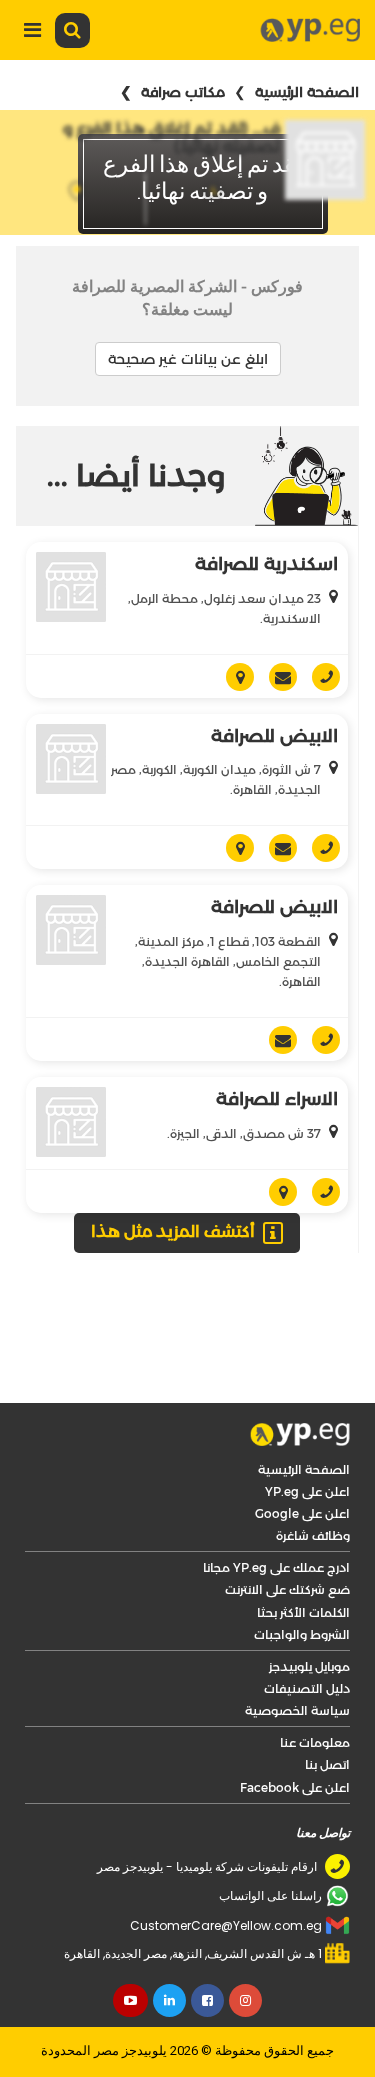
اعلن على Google (302, 1459)
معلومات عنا (315, 1688)
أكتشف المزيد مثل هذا (173, 1177)
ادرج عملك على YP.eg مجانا (276, 1513)
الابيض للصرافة (274, 682)
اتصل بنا (327, 1710)
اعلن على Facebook (295, 1733)
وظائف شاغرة (313, 1481)
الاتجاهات (232, 794)
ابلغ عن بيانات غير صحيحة (188, 359)
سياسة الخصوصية (297, 1656)
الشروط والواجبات (302, 1580)
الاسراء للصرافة (277, 1045)
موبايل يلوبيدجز (309, 1612)
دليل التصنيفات (307, 1634)
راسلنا (275, 794)
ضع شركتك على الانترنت (287, 1535)
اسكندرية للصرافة (266, 564)
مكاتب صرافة (183, 92)
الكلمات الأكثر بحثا (303, 1558)
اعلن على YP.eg (307, 1437)
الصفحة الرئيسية (307, 92)
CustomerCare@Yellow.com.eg (226, 1871)
